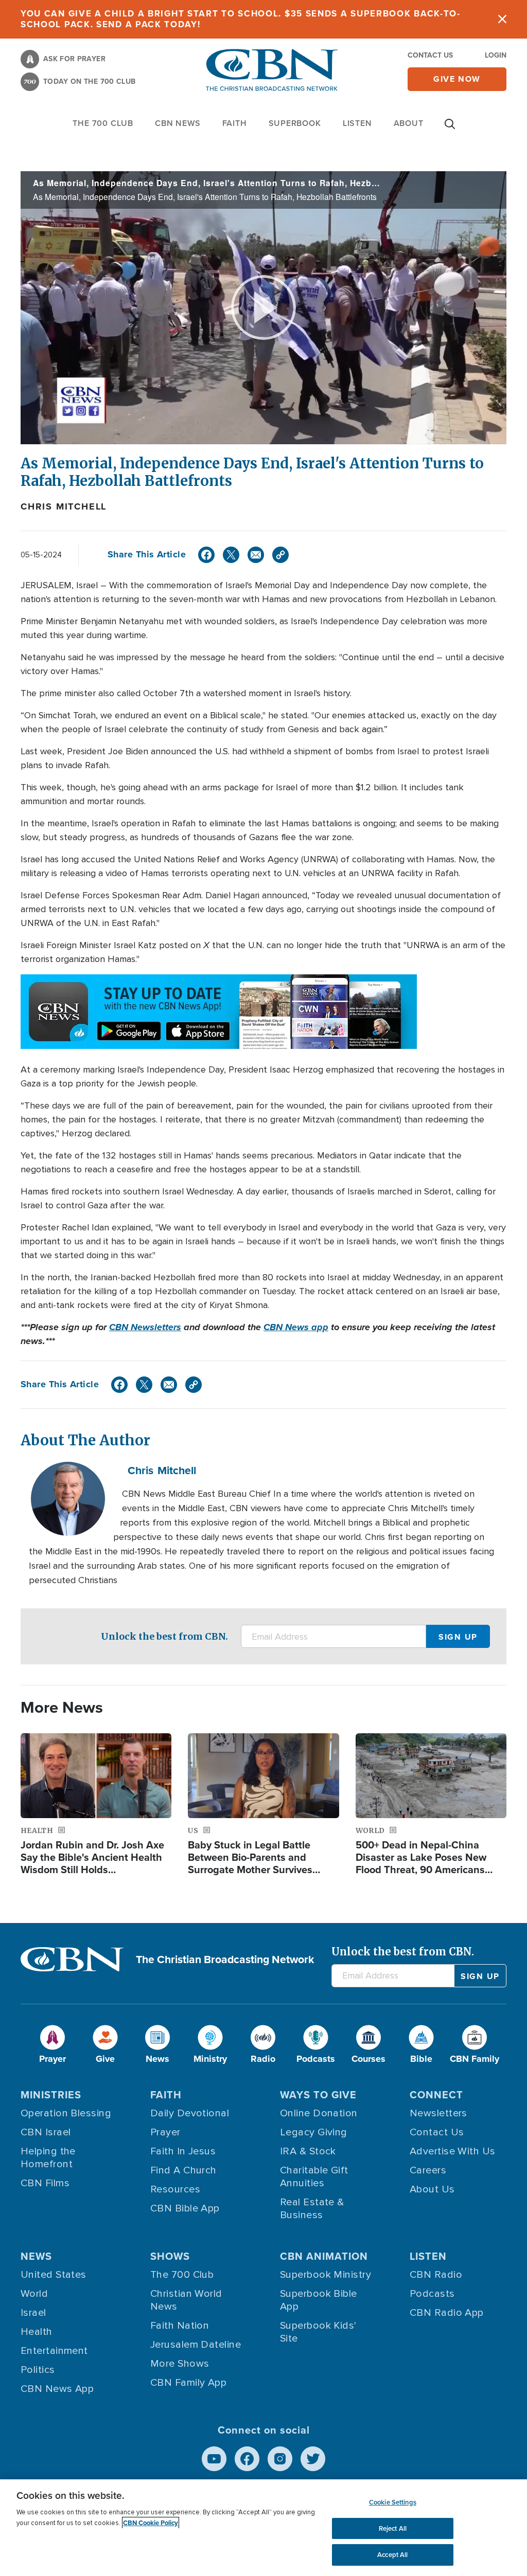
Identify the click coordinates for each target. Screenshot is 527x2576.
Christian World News (186, 2300)
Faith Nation (180, 2326)
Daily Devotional (190, 2113)
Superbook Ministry (326, 2275)
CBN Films (45, 2183)
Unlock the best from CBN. (164, 1636)
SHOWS (170, 2256)
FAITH (235, 123)
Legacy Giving (314, 2132)
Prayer (165, 2132)
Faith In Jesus (183, 2151)
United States (54, 2275)
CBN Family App (188, 2383)
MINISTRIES (51, 2095)
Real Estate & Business (312, 2209)
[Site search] (450, 129)
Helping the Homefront (48, 2158)
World (34, 2294)
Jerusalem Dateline (196, 2345)
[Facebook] (206, 555)
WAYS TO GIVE (318, 2095)
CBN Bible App (185, 2208)
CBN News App (57, 2389)
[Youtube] (214, 2459)
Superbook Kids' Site (318, 2332)
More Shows (180, 2364)
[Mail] (256, 555)
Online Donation (319, 2113)
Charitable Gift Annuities (314, 2177)
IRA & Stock (308, 2151)
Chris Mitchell (64, 506)
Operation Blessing (66, 2113)
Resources (175, 2189)
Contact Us (430, 55)
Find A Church (183, 2170)
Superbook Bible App (319, 2300)
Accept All (392, 2555)
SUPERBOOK (295, 123)
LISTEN (357, 123)
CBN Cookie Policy (151, 2523)
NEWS (36, 2256)
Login (496, 55)
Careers (428, 2170)
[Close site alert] (502, 19)
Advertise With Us (453, 2151)
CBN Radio (436, 2275)
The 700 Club (103, 123)
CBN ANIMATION (324, 2256)
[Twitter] (231, 555)
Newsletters (438, 2113)
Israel (33, 2313)
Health (37, 2332)
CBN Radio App (447, 2313)
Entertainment (54, 2351)
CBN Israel (46, 2132)
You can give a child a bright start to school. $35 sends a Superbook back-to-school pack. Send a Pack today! (241, 19)
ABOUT (409, 123)
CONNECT (436, 2095)
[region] (263, 2528)
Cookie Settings (393, 2502)
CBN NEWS (178, 123)
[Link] (280, 555)
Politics (38, 2370)
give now (457, 79)
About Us (432, 2189)
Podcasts (432, 2294)
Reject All (393, 2528)
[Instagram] (280, 2459)
